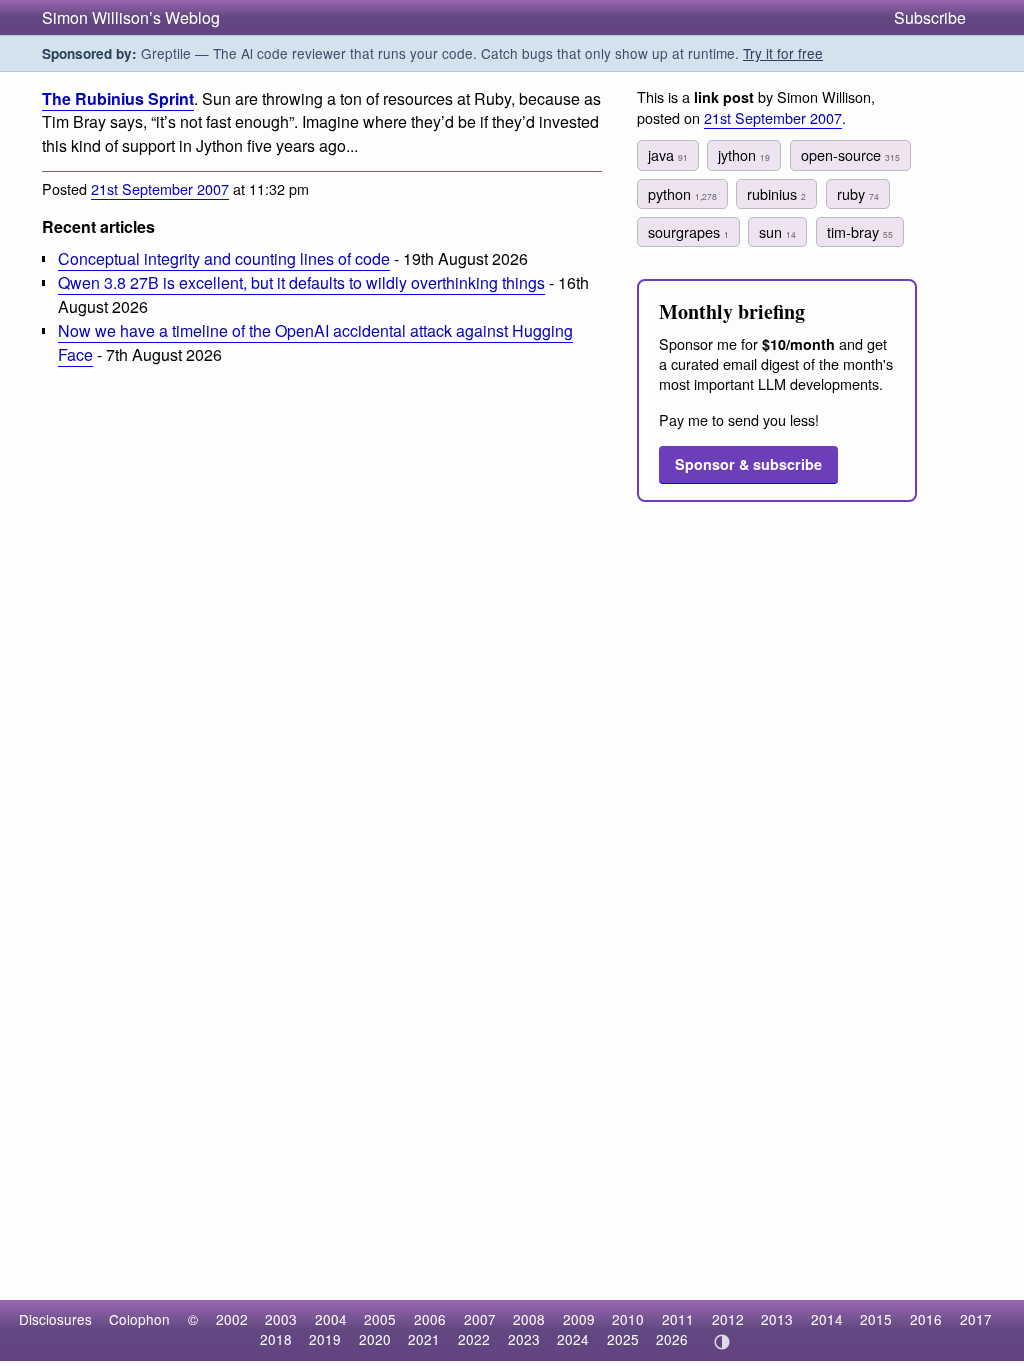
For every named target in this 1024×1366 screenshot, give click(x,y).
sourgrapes (688, 231)
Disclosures (55, 1319)
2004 (331, 1319)
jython (744, 154)
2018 (276, 1339)
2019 (325, 1339)
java (668, 154)
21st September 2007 (160, 188)
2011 (678, 1319)
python (682, 193)
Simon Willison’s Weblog (131, 17)
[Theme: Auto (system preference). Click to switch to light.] (721, 1342)
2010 (628, 1319)
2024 (573, 1339)
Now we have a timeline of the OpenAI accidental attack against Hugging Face (315, 342)
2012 (728, 1319)
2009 (579, 1319)
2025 (623, 1339)
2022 (474, 1339)
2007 (480, 1319)
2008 (529, 1319)
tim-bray (860, 231)
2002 (232, 1319)
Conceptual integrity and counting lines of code (224, 258)
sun (777, 231)
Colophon (139, 1319)
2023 (524, 1339)
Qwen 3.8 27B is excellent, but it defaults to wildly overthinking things (301, 282)
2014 (827, 1319)
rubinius (776, 193)
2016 (926, 1319)
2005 (380, 1319)
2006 (430, 1319)
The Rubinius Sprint (118, 98)
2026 (672, 1339)
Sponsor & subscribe (748, 464)
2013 (777, 1319)
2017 (976, 1319)
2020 (375, 1339)
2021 (424, 1339)
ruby (858, 193)
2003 (281, 1319)
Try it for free (783, 53)
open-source (850, 154)
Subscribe (930, 17)
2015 (876, 1319)
